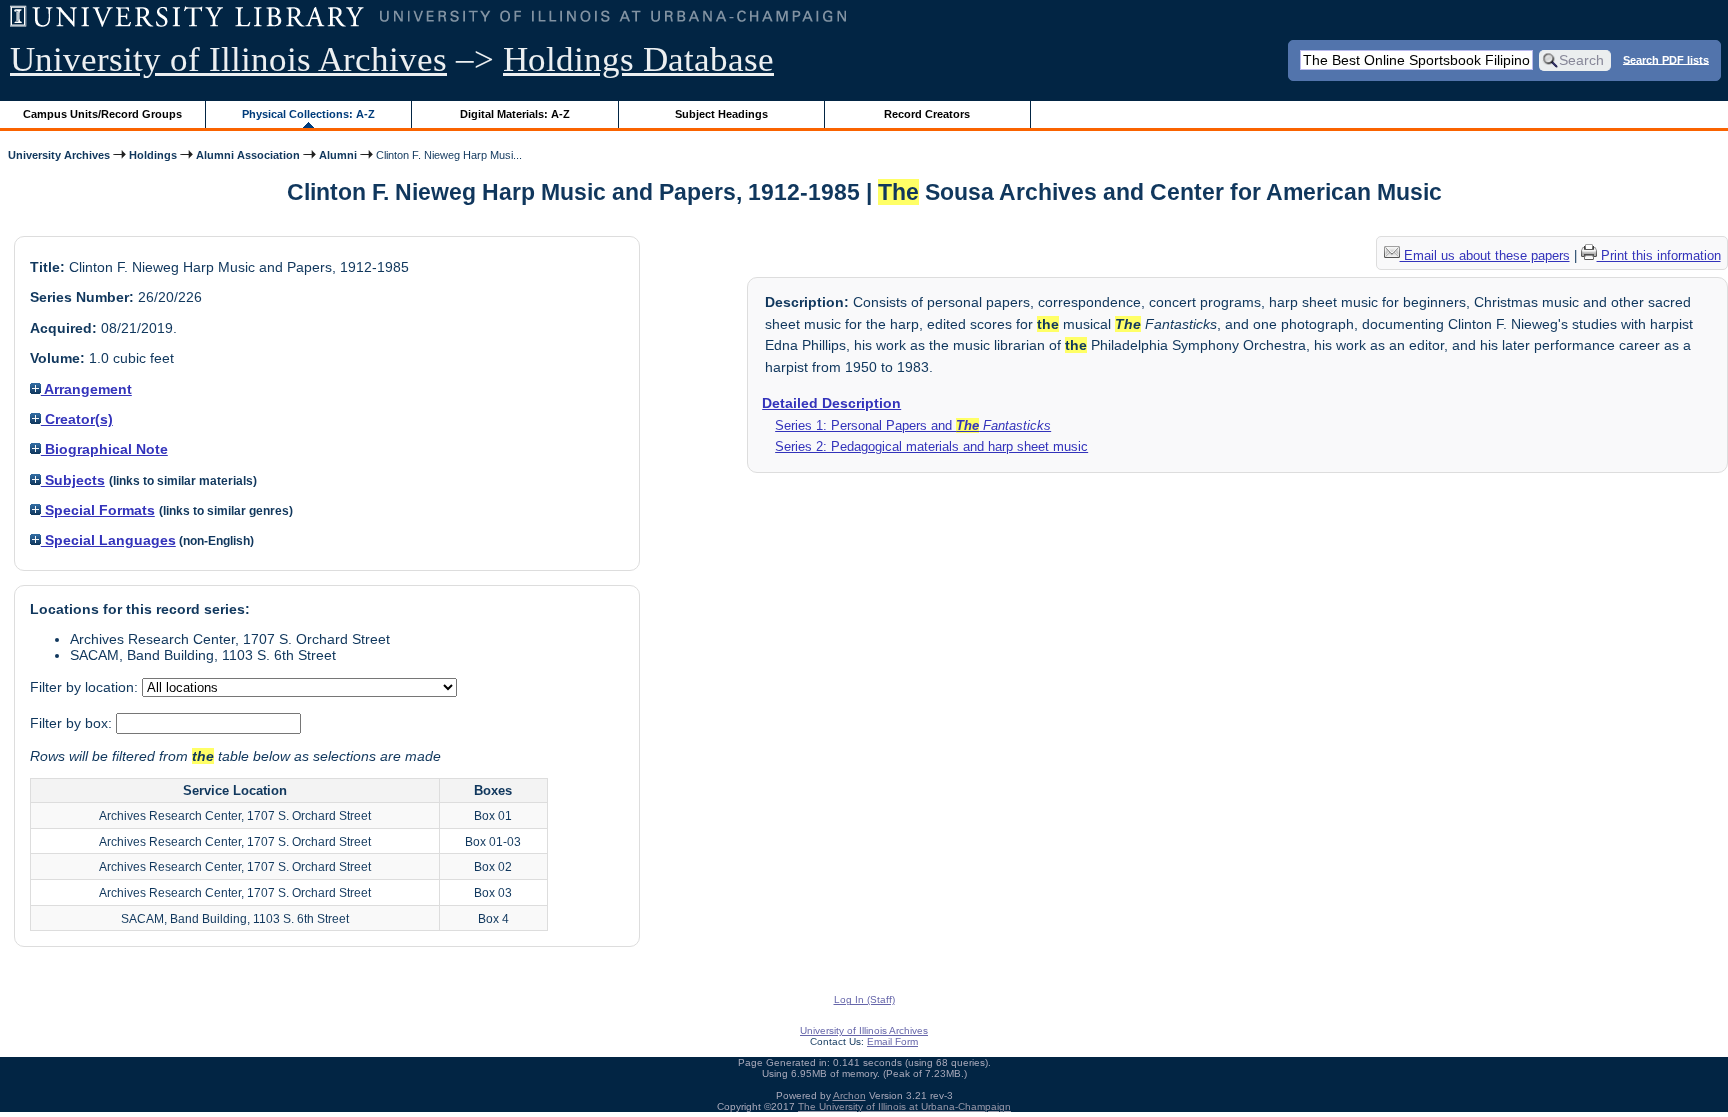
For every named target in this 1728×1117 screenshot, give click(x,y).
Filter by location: (86, 687)
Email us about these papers (1485, 255)
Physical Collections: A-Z (308, 114)
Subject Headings (721, 114)
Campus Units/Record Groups (102, 114)
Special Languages (108, 540)
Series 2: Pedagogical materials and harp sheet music (931, 446)
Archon (849, 1095)
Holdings (153, 155)
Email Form (892, 1041)
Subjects (73, 480)
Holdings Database (638, 59)
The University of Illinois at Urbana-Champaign (904, 1106)
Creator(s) (77, 419)
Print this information (1659, 255)
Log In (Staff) (864, 999)
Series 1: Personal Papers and (913, 425)
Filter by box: (73, 723)
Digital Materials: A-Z (515, 114)
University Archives (59, 155)
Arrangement (86, 389)
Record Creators (927, 114)
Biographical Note (104, 449)
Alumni (338, 155)
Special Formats (98, 510)
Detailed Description (831, 403)
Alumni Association (248, 155)
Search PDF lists (1666, 59)
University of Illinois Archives (228, 59)
